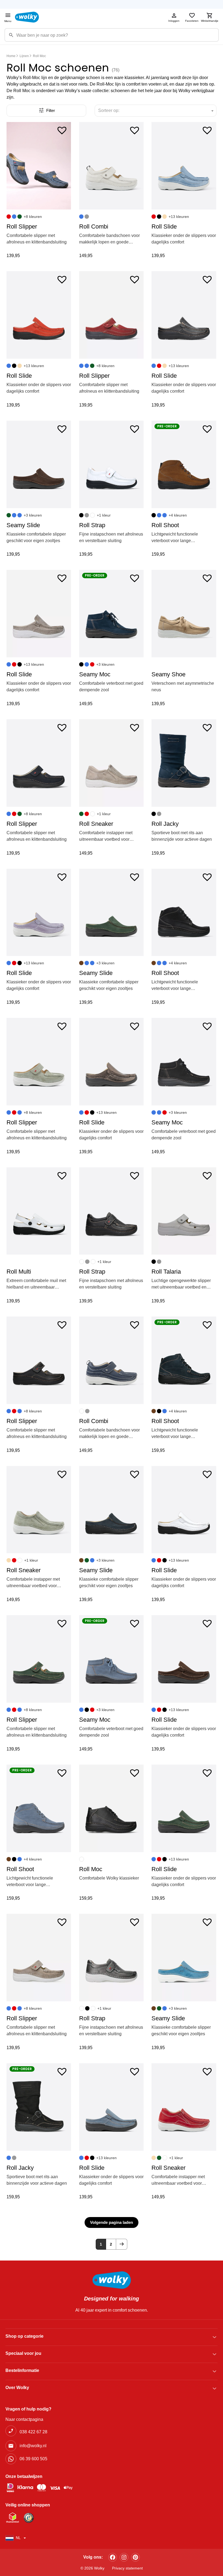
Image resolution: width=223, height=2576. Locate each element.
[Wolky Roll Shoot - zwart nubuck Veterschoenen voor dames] (184, 912)
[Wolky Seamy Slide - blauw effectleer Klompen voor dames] (184, 1958)
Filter (51, 110)
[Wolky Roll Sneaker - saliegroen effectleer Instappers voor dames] (39, 1510)
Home (11, 56)
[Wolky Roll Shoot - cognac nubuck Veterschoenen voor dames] (184, 464)
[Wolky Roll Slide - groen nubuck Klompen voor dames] (184, 1808)
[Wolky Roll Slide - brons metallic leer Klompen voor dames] (111, 1062)
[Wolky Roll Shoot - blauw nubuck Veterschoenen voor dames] (184, 1360)
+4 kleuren (178, 515)
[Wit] (92, 515)
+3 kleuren (33, 515)
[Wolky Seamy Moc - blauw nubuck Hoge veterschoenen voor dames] (111, 614)
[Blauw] (14, 217)
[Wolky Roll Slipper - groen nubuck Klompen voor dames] (39, 1659)
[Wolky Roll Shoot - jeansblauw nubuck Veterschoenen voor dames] (39, 1808)
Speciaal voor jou (23, 2353)
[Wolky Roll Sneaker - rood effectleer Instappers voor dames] (184, 2107)
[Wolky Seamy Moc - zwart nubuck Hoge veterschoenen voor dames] (184, 1062)
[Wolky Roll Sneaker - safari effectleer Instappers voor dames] (111, 763)
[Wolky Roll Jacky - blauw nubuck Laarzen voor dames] (184, 763)
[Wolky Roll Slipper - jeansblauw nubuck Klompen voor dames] (39, 166)
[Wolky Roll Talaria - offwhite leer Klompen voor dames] (184, 1211)
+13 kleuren (179, 217)
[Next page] (122, 2244)
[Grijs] (87, 217)
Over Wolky (17, 2388)
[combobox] (156, 111)
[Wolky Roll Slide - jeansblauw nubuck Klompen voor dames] (111, 2107)
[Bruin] (81, 963)
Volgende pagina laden (112, 2222)
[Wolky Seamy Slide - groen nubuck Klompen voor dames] (111, 912)
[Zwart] (159, 217)
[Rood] (9, 217)
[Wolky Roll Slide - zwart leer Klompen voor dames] (184, 315)
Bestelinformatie (22, 2370)
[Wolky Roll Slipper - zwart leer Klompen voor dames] (39, 1360)
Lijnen (24, 56)
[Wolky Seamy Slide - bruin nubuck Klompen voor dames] (39, 464)
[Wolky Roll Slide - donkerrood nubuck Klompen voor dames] (39, 315)
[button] (62, 130)
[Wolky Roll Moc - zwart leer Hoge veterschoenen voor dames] (111, 1808)
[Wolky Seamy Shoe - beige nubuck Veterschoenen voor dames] (184, 614)
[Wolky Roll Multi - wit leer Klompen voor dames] (39, 1211)
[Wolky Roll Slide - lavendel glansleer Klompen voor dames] (39, 912)
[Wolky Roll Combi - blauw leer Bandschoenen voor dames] (111, 1360)
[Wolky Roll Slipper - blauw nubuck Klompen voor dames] (39, 763)
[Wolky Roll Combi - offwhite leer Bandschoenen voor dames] (111, 166)
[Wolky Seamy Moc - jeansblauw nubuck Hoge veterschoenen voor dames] (111, 1659)
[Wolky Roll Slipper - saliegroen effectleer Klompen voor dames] (39, 1062)
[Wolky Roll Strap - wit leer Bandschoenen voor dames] (111, 464)
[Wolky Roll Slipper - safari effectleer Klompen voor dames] (39, 1958)
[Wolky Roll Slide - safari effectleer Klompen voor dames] (39, 614)
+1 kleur (104, 515)
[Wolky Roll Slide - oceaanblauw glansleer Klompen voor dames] (184, 166)
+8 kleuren (33, 217)
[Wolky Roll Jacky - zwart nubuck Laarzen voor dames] (39, 2107)
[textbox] (111, 111)
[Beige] (165, 217)
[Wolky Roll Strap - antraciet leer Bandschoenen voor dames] (111, 1958)
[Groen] (20, 217)
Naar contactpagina (24, 2419)
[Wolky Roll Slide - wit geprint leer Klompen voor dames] (184, 1510)
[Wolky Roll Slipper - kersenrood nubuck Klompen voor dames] (111, 315)
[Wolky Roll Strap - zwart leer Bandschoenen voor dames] (111, 1211)
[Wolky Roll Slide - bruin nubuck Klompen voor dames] (184, 1659)
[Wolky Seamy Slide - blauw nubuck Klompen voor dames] (111, 1510)
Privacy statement (127, 2568)
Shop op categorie (24, 2336)
